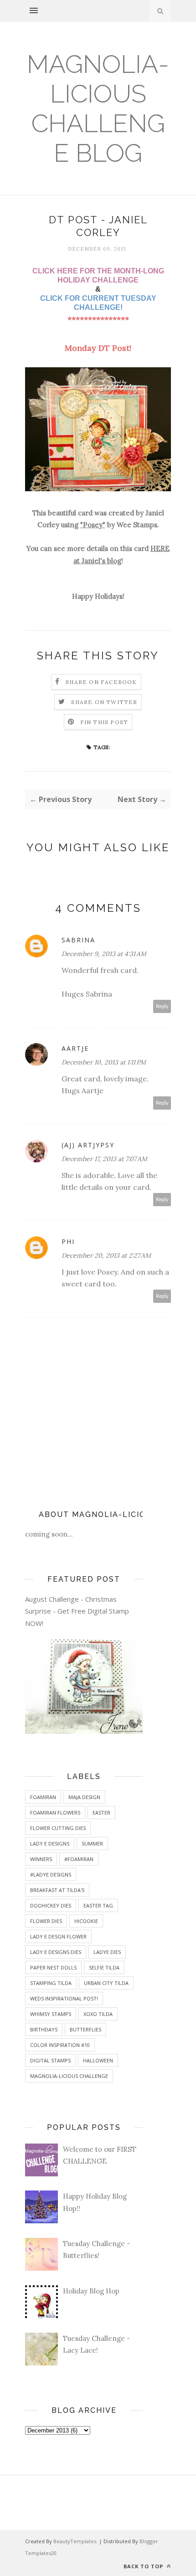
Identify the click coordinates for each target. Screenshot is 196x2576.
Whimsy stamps (51, 2014)
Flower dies (46, 1921)
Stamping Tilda (51, 1983)
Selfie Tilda (104, 1967)
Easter (101, 1812)
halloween (98, 2060)
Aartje (75, 1048)
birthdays (44, 2029)
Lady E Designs (50, 1843)
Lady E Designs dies (56, 1952)
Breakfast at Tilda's (57, 1890)
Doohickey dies (51, 1905)
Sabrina (78, 940)
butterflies (85, 2029)
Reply (162, 1006)
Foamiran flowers (55, 1812)
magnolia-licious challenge (69, 2076)
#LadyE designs (51, 1874)
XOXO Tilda (98, 2014)
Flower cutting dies (58, 1828)
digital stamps (50, 2060)
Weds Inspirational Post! (64, 1998)
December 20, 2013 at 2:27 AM (106, 1255)
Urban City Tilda (106, 1983)
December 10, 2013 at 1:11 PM (104, 1062)
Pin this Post (104, 722)
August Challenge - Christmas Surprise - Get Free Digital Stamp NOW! (77, 1611)
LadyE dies (107, 1952)
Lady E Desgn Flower (58, 1936)
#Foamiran (79, 1859)
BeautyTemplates (75, 2541)
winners (41, 1859)
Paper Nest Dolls (53, 1967)
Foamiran (43, 1797)
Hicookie (86, 1921)
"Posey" (93, 525)
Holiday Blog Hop (91, 2291)
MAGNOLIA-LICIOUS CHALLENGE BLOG (98, 108)
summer (92, 1843)
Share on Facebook (101, 682)
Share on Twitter (104, 702)
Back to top (144, 2566)
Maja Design (84, 1797)
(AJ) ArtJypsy (88, 1145)
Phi (68, 1242)
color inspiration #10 (60, 2045)
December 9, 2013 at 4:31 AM (104, 954)
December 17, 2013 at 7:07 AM (104, 1159)
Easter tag (98, 1905)
